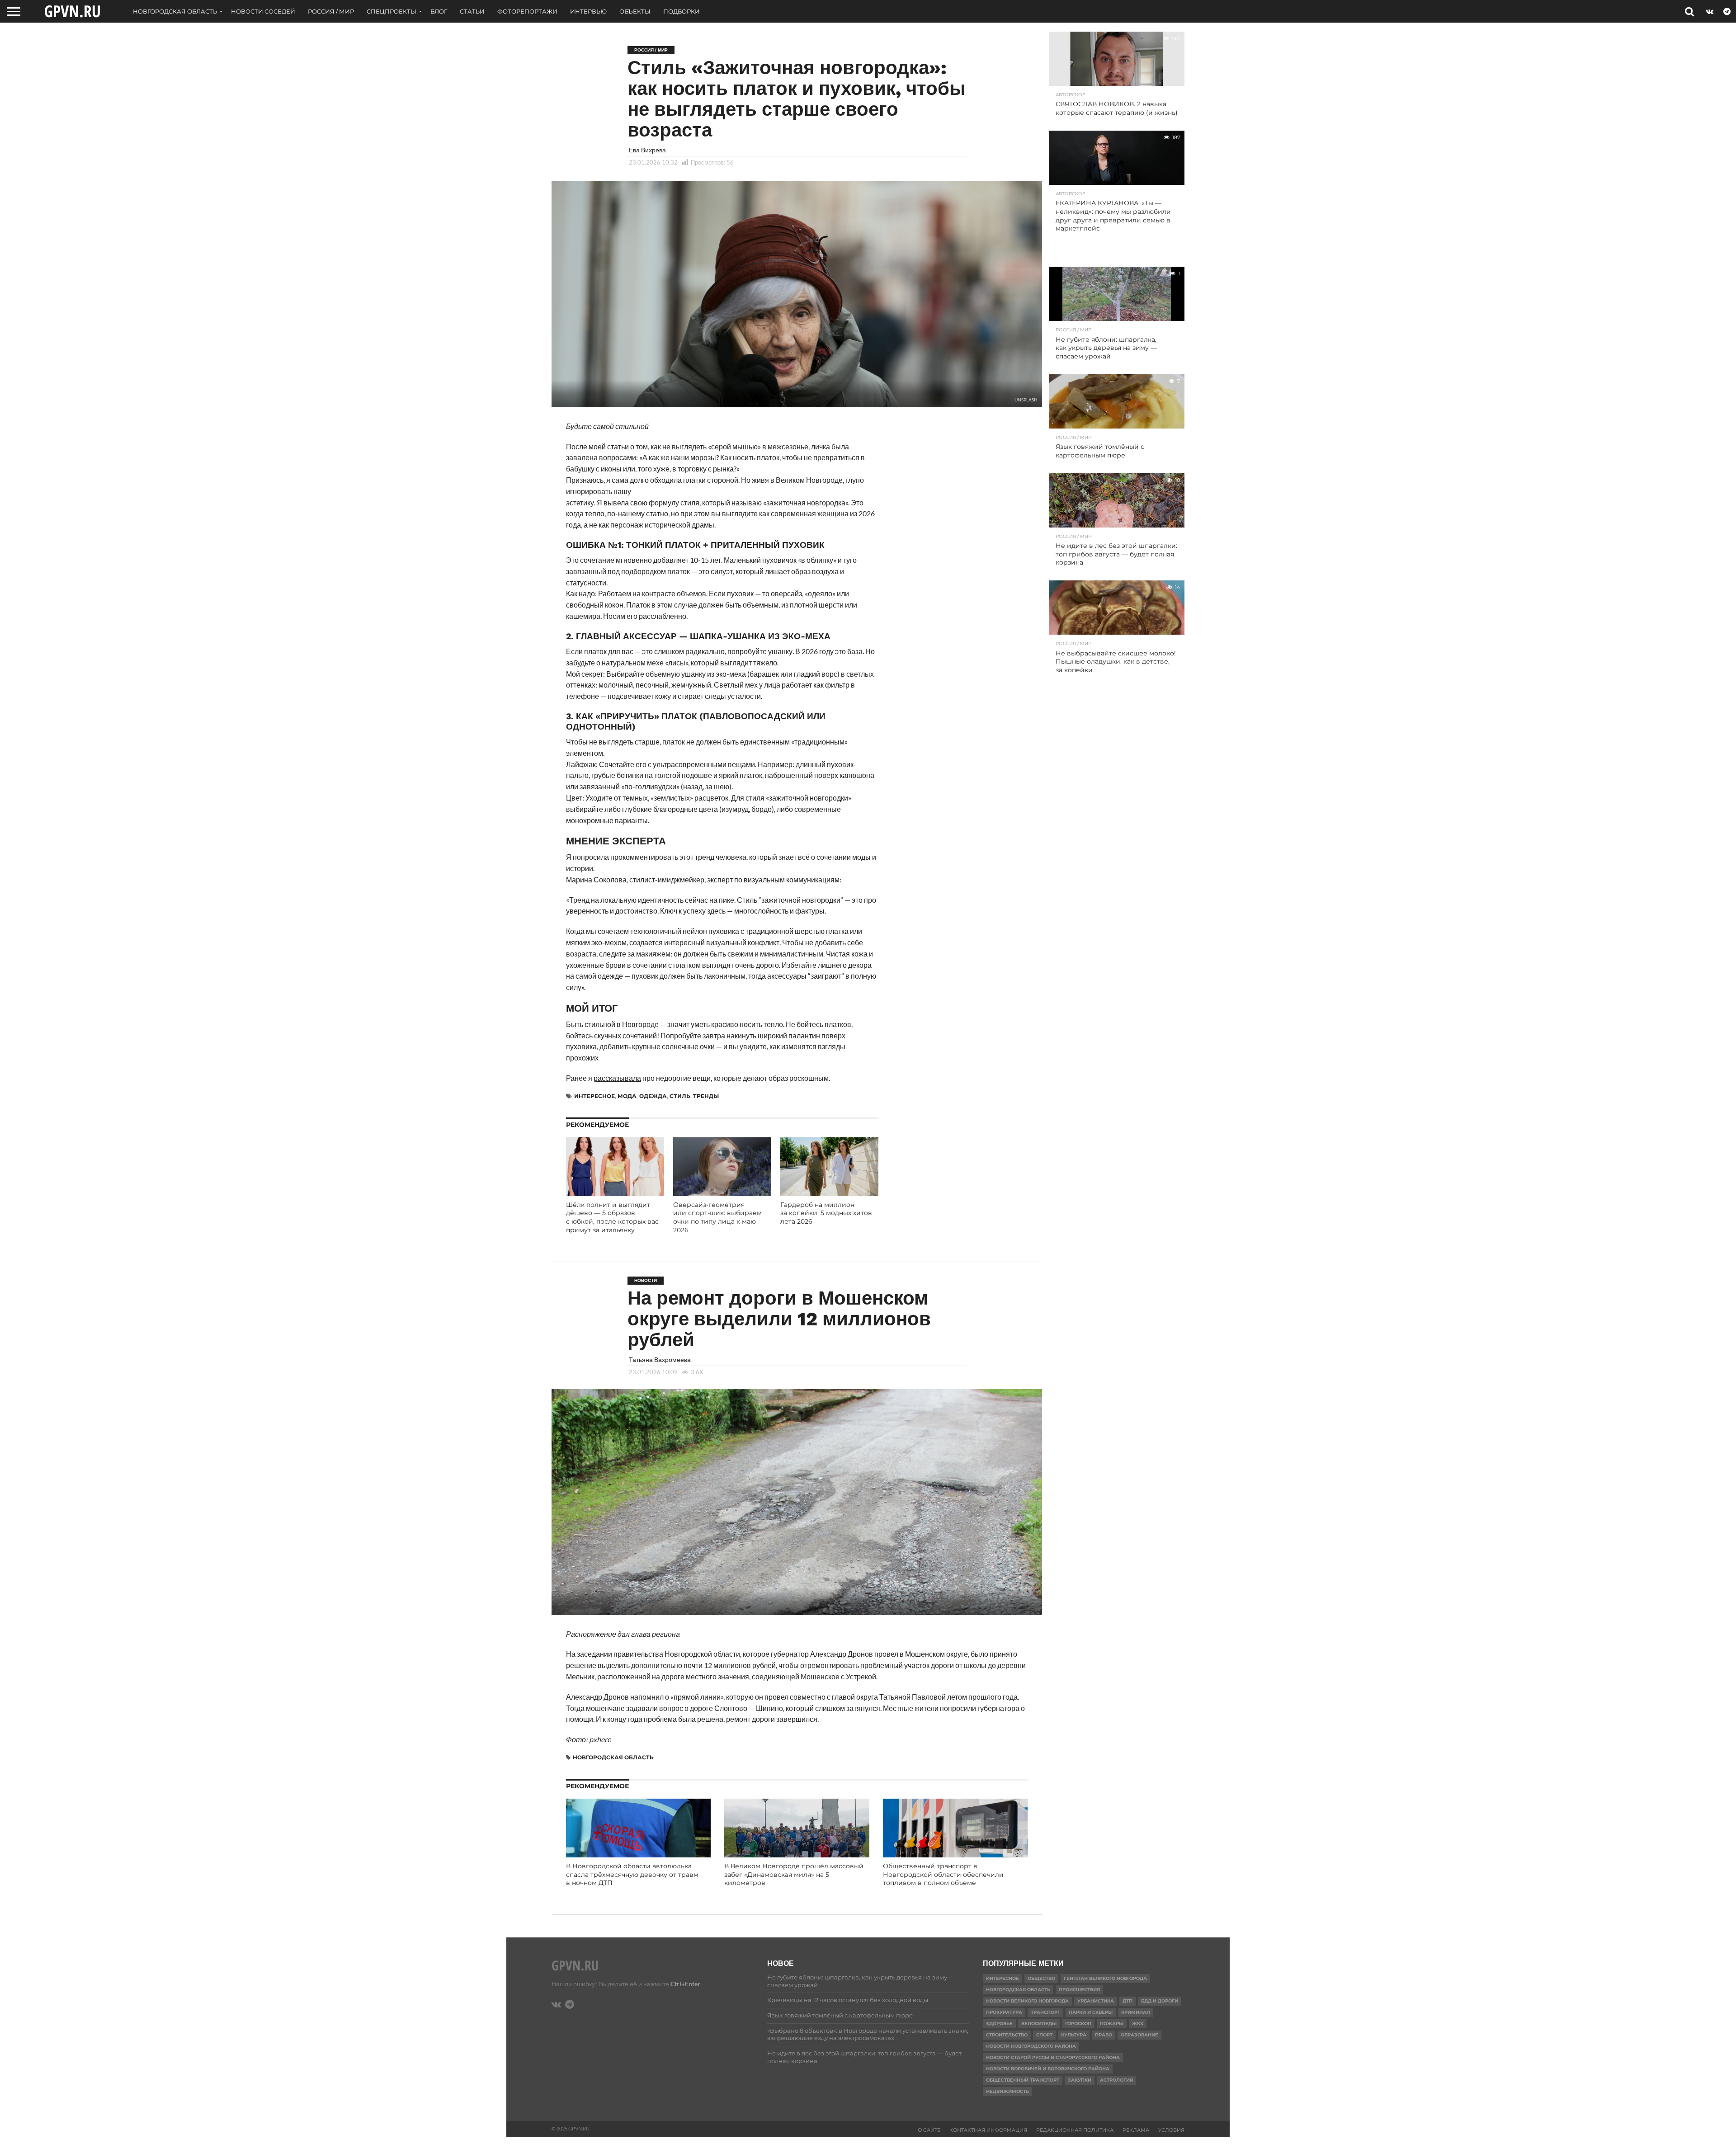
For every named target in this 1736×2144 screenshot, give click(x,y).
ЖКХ (1138, 2024)
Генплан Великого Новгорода (1105, 1978)
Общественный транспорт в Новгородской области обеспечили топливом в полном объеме (943, 1874)
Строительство (1007, 2035)
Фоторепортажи (527, 11)
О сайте (929, 2130)
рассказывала (617, 1078)
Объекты (635, 11)
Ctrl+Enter (685, 1984)
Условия (1171, 2130)
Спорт (1044, 2035)
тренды (706, 1096)
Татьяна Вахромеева (660, 1359)
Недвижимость (1007, 2091)
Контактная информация (988, 2130)
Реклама (1136, 2130)
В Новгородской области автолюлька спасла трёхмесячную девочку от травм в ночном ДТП (632, 1874)
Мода (627, 1096)
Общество (1041, 1978)
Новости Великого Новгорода (1027, 2001)
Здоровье (999, 2024)
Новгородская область (175, 11)
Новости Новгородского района (1031, 2046)
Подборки (682, 11)
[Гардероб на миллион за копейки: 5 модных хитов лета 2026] (829, 1193)
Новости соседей (263, 11)
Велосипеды (1039, 2024)
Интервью (588, 11)
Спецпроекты (392, 11)
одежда (653, 1096)
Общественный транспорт (1023, 2080)
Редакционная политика (1075, 2130)
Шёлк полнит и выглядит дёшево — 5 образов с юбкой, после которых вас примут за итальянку (612, 1217)
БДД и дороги (1160, 2001)
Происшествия (1079, 1990)
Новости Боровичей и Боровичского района (1048, 2069)
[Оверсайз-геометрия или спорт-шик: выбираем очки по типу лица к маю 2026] (722, 1193)
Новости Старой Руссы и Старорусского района (1053, 2057)
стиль (680, 1096)
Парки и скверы (1091, 2012)
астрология (1116, 2080)
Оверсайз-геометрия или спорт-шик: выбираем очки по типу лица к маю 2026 (717, 1217)
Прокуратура (1004, 2012)
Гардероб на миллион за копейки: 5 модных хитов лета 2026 (826, 1213)
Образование (1139, 2035)
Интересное (594, 1096)
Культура (1074, 2035)
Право (1104, 2035)
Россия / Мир (331, 11)
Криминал (1136, 2012)
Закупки (1080, 2080)
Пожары (1112, 2024)
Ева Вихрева (647, 150)
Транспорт (1045, 2012)
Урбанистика (1096, 2001)
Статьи (472, 11)
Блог (439, 11)
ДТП (1127, 2001)
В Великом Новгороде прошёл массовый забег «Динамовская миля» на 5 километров (794, 1874)
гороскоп (1078, 2024)
